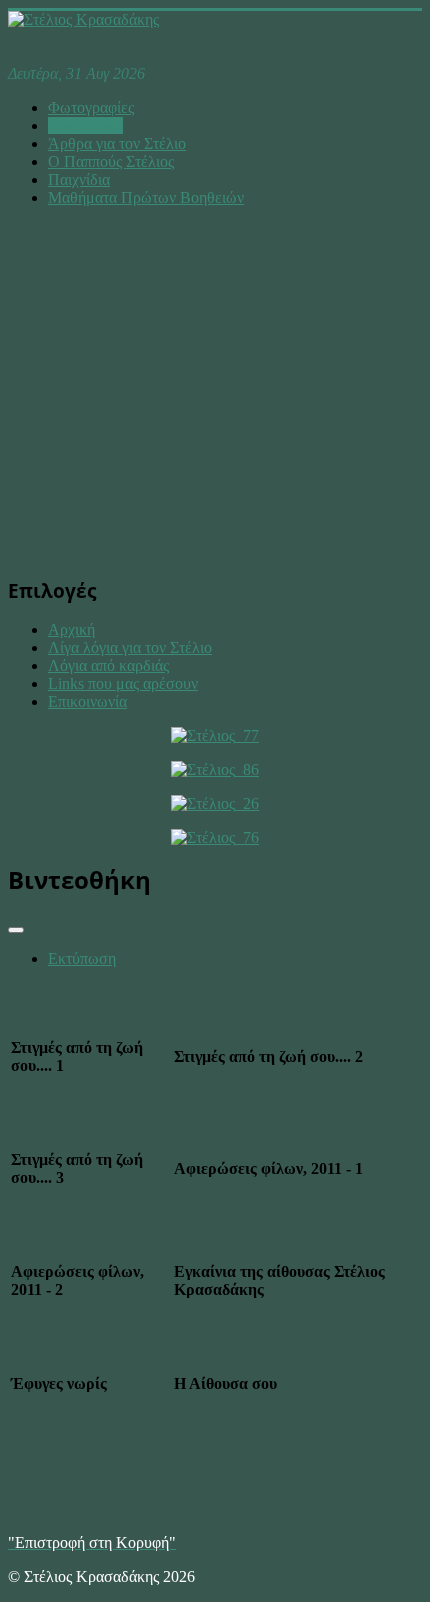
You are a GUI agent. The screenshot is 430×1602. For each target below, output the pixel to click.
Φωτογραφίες (91, 107)
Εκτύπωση (82, 958)
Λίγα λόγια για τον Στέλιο (130, 647)
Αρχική (71, 629)
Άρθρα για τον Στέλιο (117, 143)
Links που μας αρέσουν (123, 683)
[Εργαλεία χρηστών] (16, 930)
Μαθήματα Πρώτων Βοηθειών (146, 197)
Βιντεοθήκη (85, 125)
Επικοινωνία (87, 701)
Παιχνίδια (79, 179)
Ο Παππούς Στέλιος (111, 161)
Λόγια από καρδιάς (108, 665)
